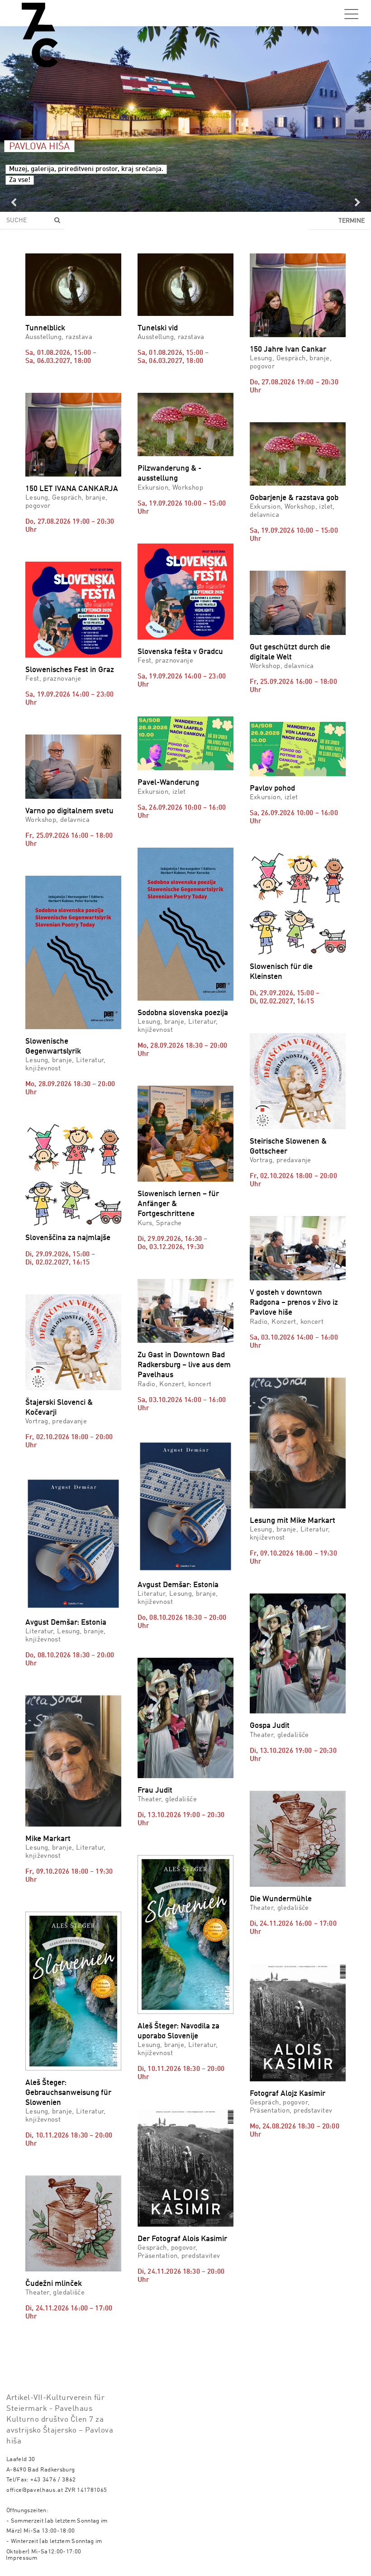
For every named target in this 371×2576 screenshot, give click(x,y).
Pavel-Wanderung (168, 783)
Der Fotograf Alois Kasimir (182, 2239)
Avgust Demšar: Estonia (66, 1623)
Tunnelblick (45, 328)
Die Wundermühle (281, 1899)
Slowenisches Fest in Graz (70, 670)
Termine (352, 221)
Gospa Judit (270, 1726)
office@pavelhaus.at (35, 2490)
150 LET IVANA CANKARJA (72, 489)
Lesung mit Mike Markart (293, 1521)
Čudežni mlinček (54, 2284)
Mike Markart (48, 1839)
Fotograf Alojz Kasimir (288, 2094)
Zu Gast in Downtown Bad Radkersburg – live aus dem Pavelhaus (184, 1365)
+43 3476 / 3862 (53, 2480)
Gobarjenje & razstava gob (294, 498)
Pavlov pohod (272, 789)
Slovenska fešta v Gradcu (180, 652)
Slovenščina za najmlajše (68, 1238)
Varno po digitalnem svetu (69, 811)
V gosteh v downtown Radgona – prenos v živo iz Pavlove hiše (294, 1303)
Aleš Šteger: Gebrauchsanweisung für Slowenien (68, 2093)
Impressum (22, 2558)
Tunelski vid (158, 328)
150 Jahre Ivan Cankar (288, 350)
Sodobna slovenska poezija (183, 1013)
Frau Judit (155, 1791)
